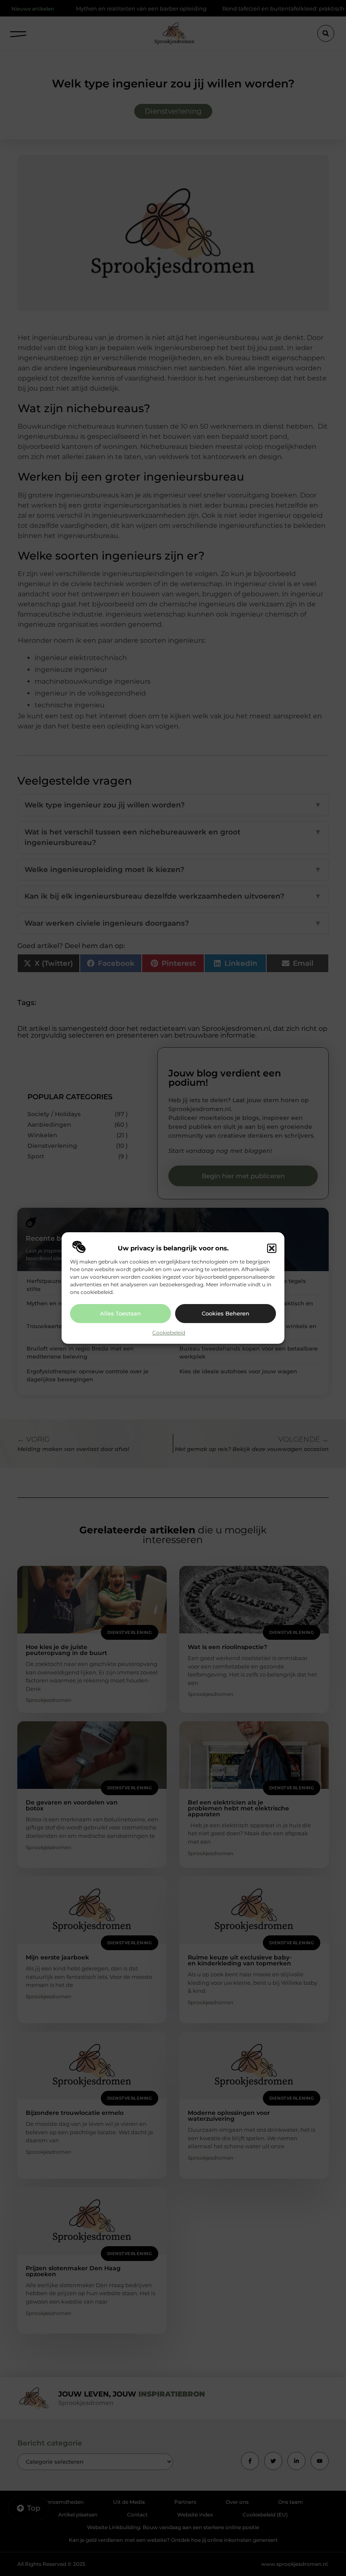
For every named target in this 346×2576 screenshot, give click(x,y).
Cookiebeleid (169, 1333)
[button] (272, 1248)
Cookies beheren (226, 1313)
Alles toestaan (120, 1313)
